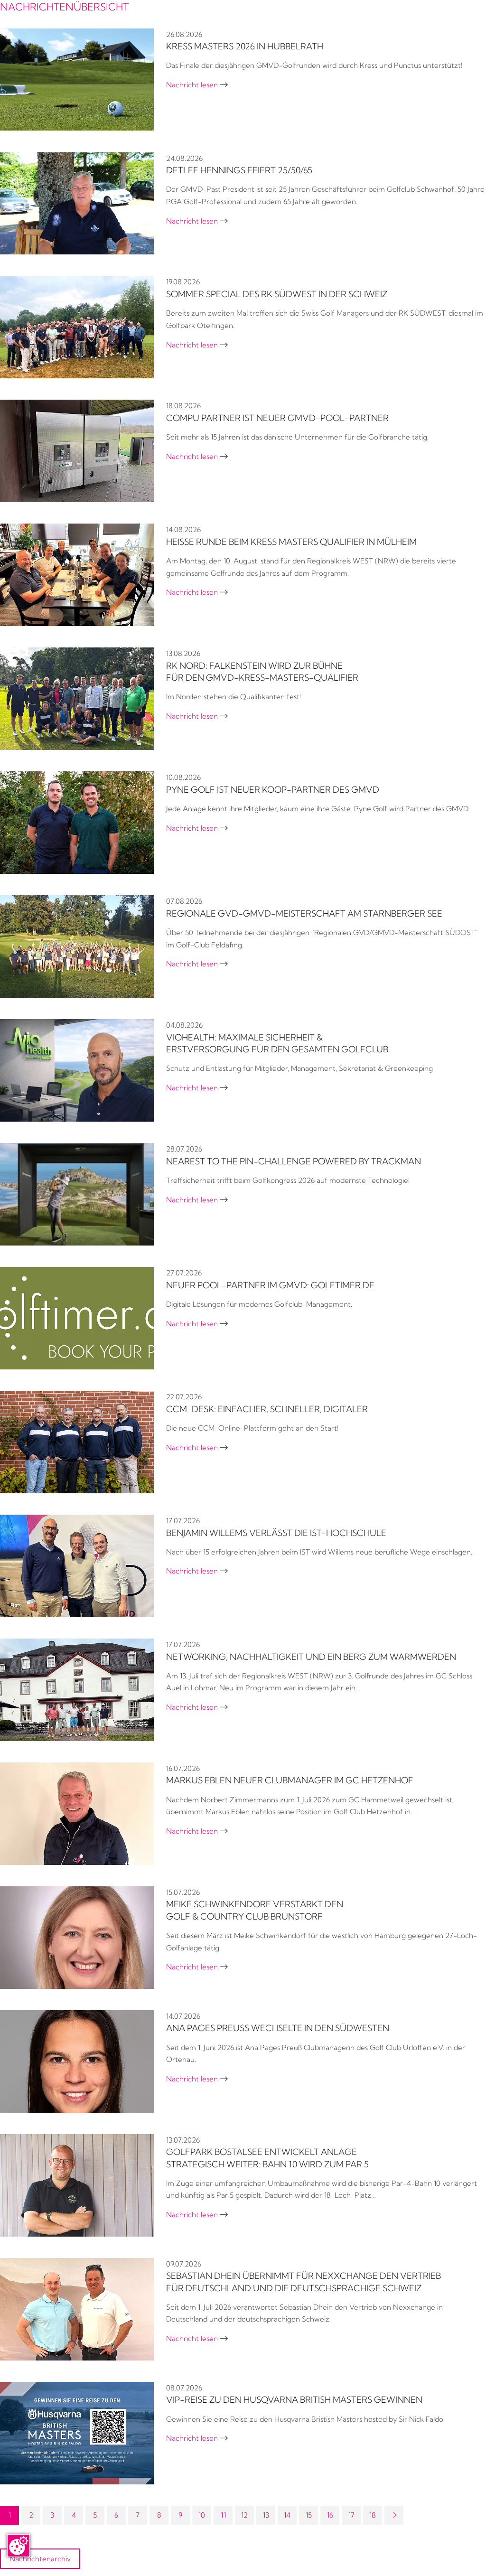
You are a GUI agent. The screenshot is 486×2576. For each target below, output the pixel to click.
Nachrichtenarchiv (40, 2559)
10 (202, 2515)
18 (373, 2515)
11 (223, 2515)
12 (244, 2515)
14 (287, 2515)
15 (309, 2515)
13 (266, 2515)
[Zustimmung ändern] (19, 2546)
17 (351, 2515)
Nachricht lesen (197, 85)
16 (330, 2515)
